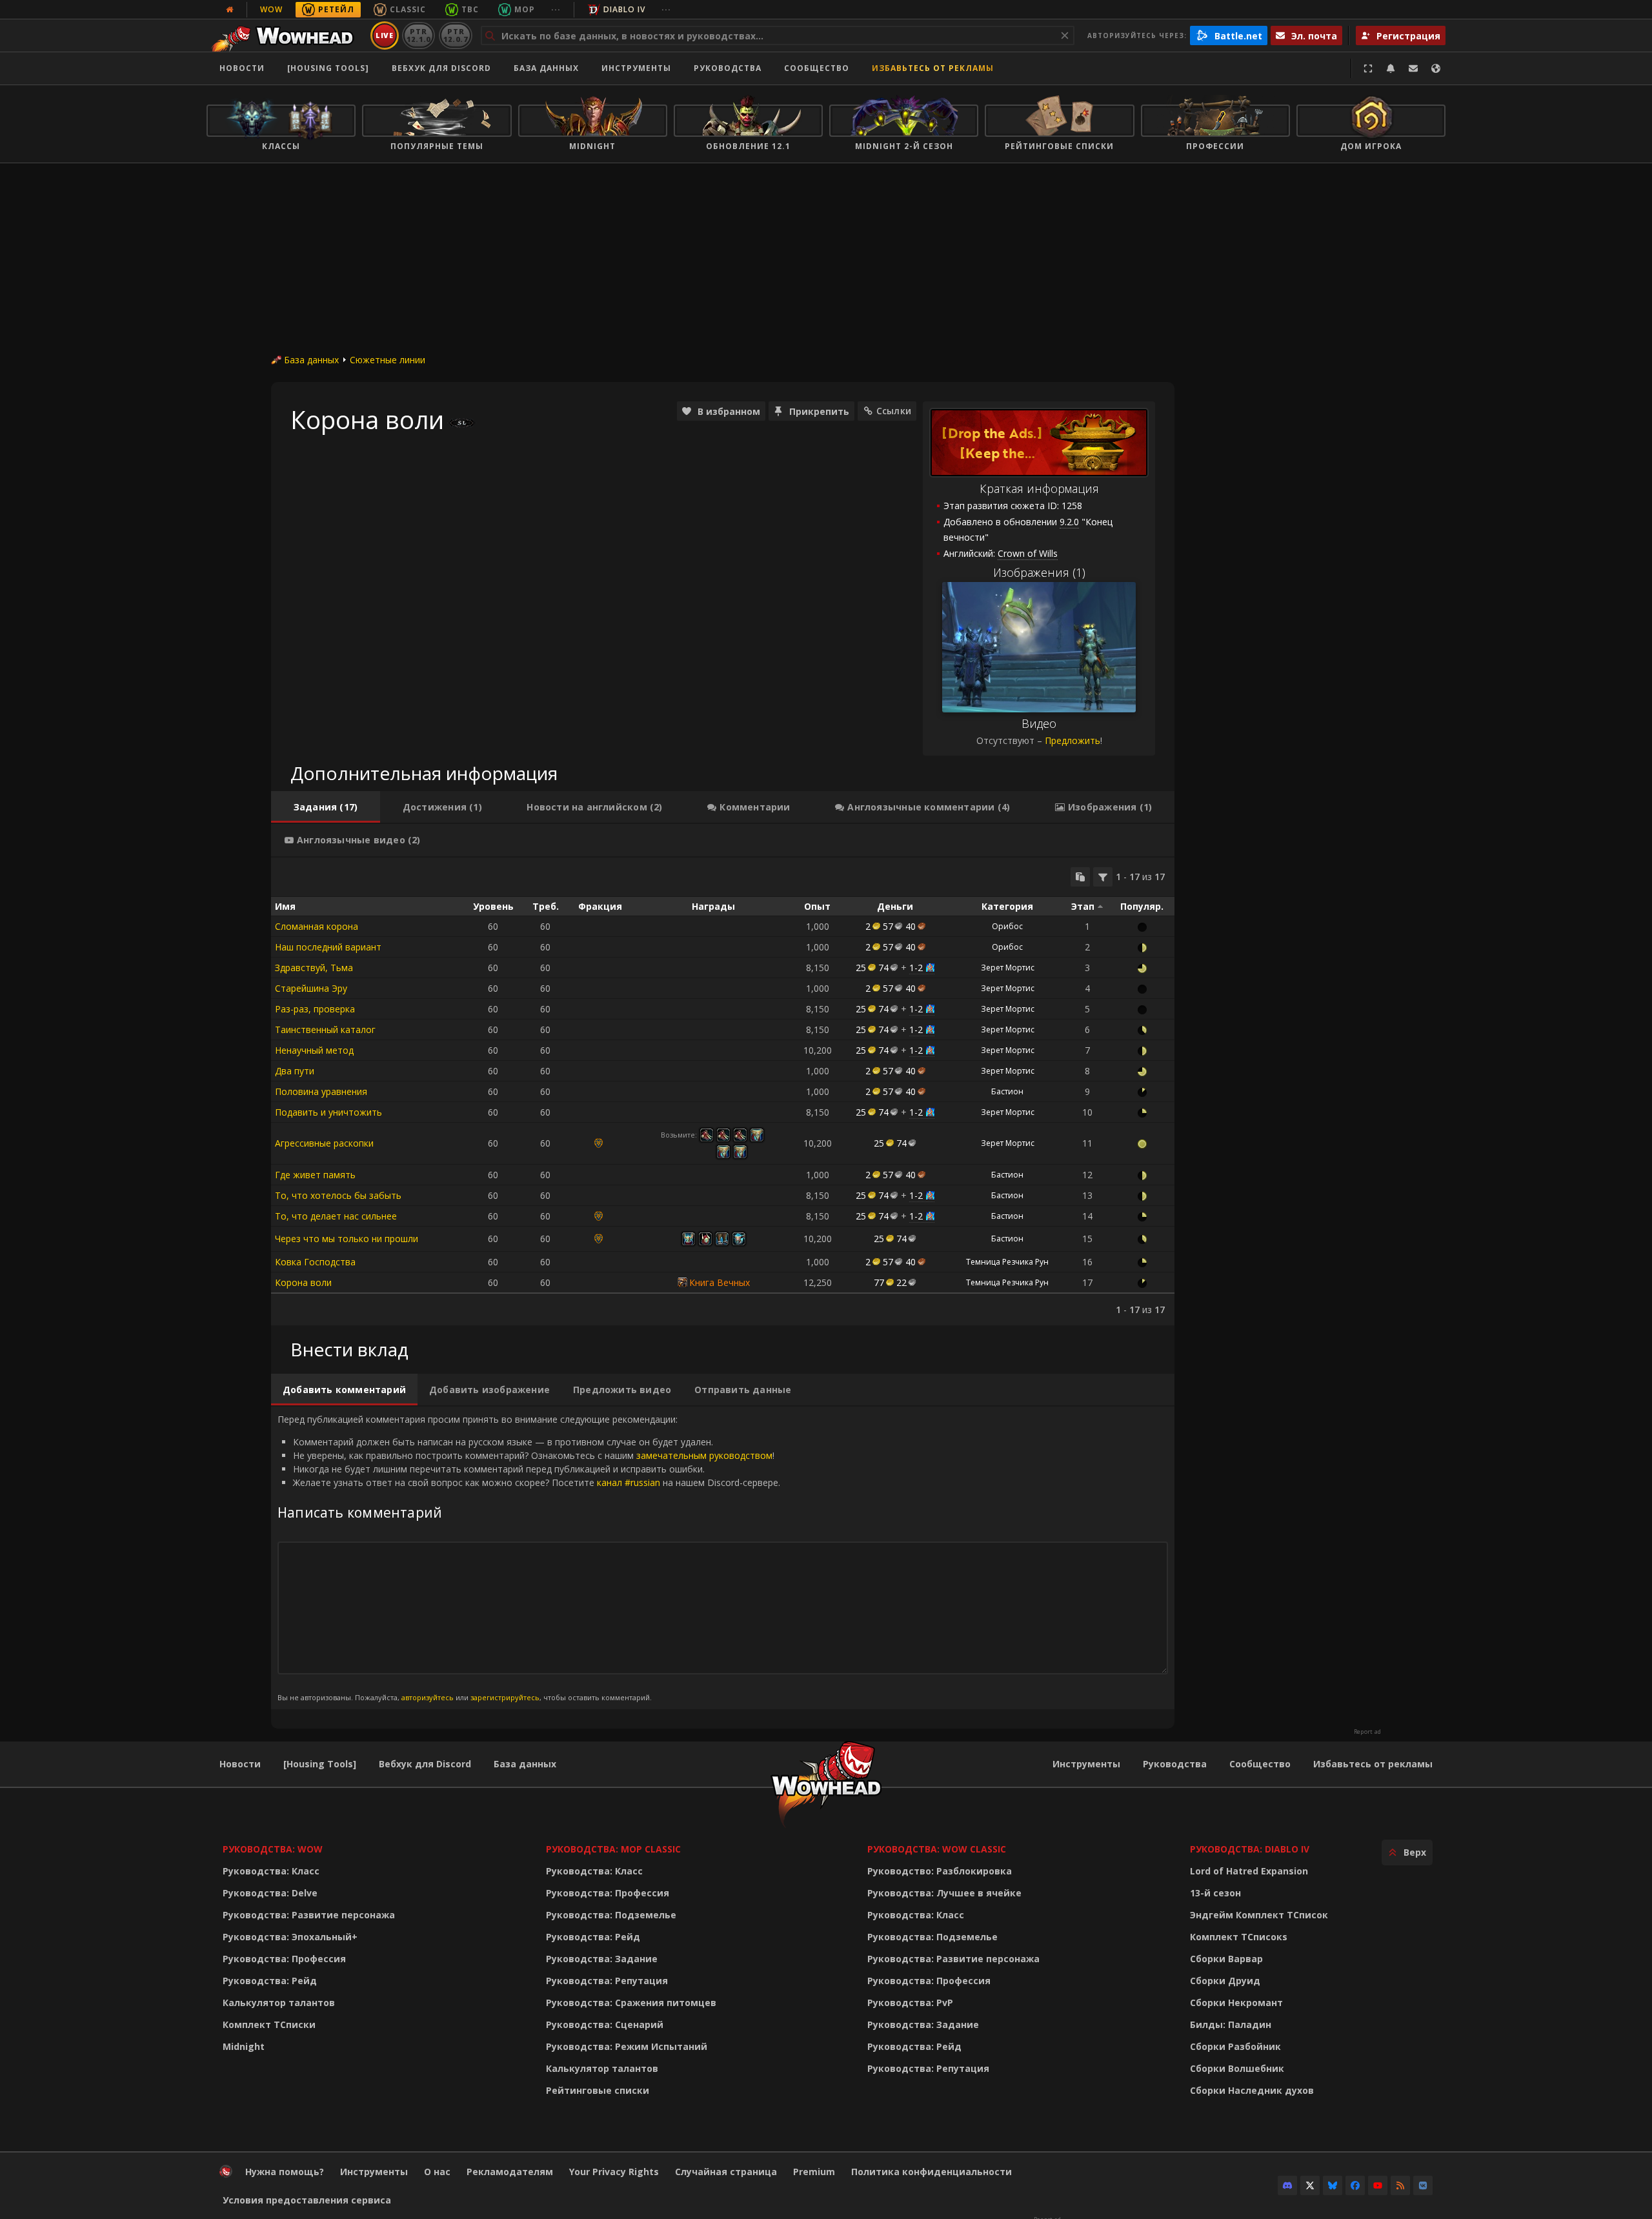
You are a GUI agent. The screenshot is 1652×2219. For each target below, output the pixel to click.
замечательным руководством (704, 1455)
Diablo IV (624, 9)
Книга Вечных (720, 1282)
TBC (470, 9)
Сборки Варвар (1226, 1959)
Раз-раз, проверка (315, 1009)
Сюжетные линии (388, 360)
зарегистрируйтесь (505, 1697)
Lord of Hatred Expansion (1249, 1871)
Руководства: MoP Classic (613, 1849)
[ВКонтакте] (1423, 2185)
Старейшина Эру (311, 988)
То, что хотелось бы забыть (338, 1195)
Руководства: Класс (271, 1871)
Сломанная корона (317, 926)
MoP (525, 9)
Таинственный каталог (325, 1029)
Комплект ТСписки (269, 2024)
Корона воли (303, 1282)
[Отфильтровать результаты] (1103, 877)
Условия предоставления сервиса (307, 2200)
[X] (1310, 2185)
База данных (546, 68)
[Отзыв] (1413, 68)
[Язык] (1436, 68)
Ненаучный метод (314, 1050)
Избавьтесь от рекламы (933, 68)
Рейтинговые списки (598, 2090)
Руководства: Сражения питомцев (631, 2003)
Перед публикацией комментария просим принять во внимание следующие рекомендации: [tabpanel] (529, 1557)
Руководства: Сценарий (605, 2024)
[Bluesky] (1333, 2185)
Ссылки (894, 411)
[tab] (326, 807)
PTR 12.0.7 (455, 35)
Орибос (1007, 926)
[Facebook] (1355, 2185)
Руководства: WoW (273, 1849)
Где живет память (315, 1175)
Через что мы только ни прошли (347, 1239)
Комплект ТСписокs (1239, 1937)
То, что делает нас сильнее (336, 1216)
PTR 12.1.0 (418, 35)
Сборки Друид (1225, 1981)
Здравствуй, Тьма (314, 968)
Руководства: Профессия (284, 1959)
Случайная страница (726, 2172)
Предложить (1073, 740)
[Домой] (286, 35)
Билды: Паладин (1231, 2024)
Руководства (728, 68)
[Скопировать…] (1080, 877)
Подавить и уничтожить (328, 1112)
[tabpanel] (723, 1091)
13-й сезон (1215, 1893)
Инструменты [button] (636, 68)
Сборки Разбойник (1235, 2046)
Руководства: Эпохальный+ (290, 1937)
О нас (437, 2172)
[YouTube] (1378, 2185)
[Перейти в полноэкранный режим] (1368, 68)
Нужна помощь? (285, 2172)
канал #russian (629, 1482)
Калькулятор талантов (279, 2003)
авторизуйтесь (428, 1697)
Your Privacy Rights (614, 2172)
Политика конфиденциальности (932, 2172)
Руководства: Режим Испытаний (627, 2046)
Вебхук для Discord (441, 68)
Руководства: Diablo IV (1250, 1849)
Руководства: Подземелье (611, 1915)
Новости (242, 68)
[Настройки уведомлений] (1391, 68)
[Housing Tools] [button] (328, 68)
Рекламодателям (510, 2172)
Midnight (244, 2046)
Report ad (1367, 1732)
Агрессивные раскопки (324, 1143)
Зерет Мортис (1008, 968)
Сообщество (817, 68)
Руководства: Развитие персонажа (309, 1915)
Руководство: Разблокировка (940, 1871)
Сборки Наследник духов (1252, 2090)
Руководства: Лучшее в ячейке (944, 1893)
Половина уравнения (321, 1091)
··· (556, 9)
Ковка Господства (315, 1262)
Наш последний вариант (328, 947)
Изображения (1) (1039, 572)
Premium (814, 2172)
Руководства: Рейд (270, 1981)
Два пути (295, 1071)
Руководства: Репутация (607, 1981)
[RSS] (1400, 2185)
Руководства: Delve (270, 1893)
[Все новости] (230, 10)
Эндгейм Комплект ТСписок (1259, 1915)
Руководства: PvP (910, 2003)
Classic (408, 9)
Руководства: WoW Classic (937, 1849)
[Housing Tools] (320, 1764)
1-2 (916, 968)
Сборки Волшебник (1237, 2068)
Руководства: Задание (602, 1959)
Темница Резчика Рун (1007, 1262)
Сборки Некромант (1236, 2003)
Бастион (1007, 1091)
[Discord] (1287, 2185)
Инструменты (1086, 1764)
